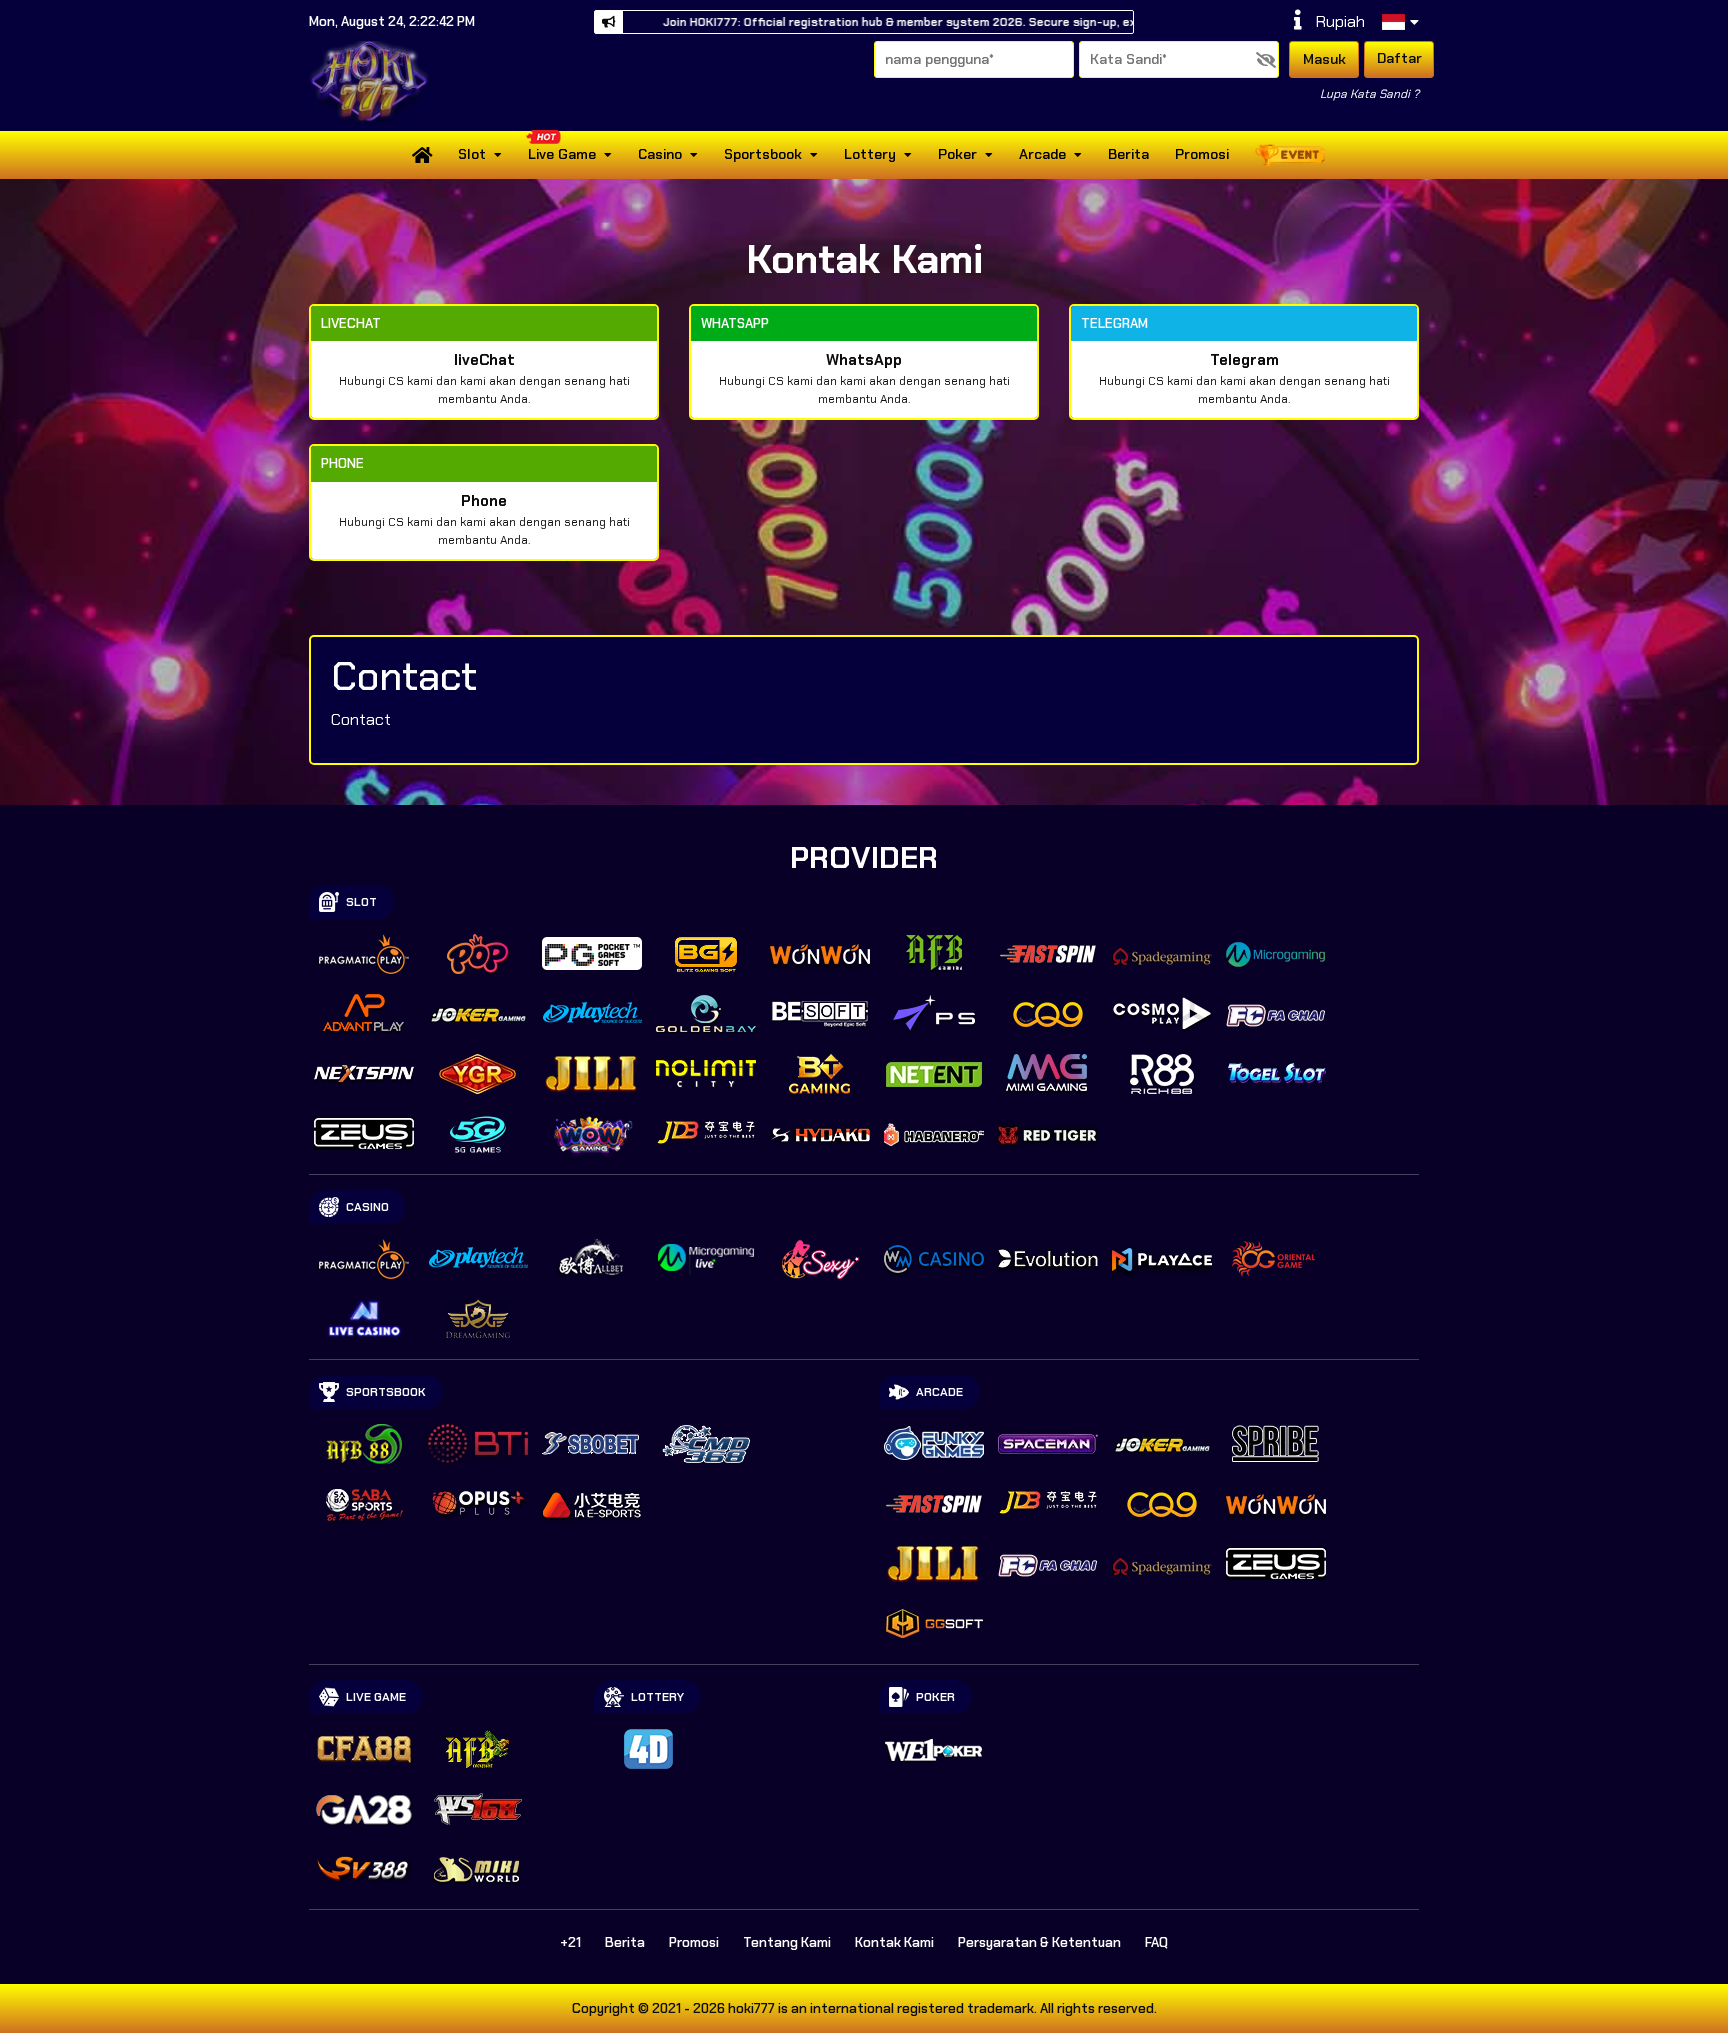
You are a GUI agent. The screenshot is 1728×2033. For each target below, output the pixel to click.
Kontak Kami (894, 1942)
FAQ (1156, 1942)
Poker (957, 154)
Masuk (1324, 59)
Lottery (870, 154)
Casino (660, 154)
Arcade (1042, 154)
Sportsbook (763, 154)
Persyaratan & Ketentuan (1039, 1942)
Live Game (562, 154)
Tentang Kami (787, 1942)
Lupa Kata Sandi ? (1369, 94)
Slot (472, 154)
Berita (1128, 154)
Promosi (1202, 154)
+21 (570, 1942)
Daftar (1399, 58)
